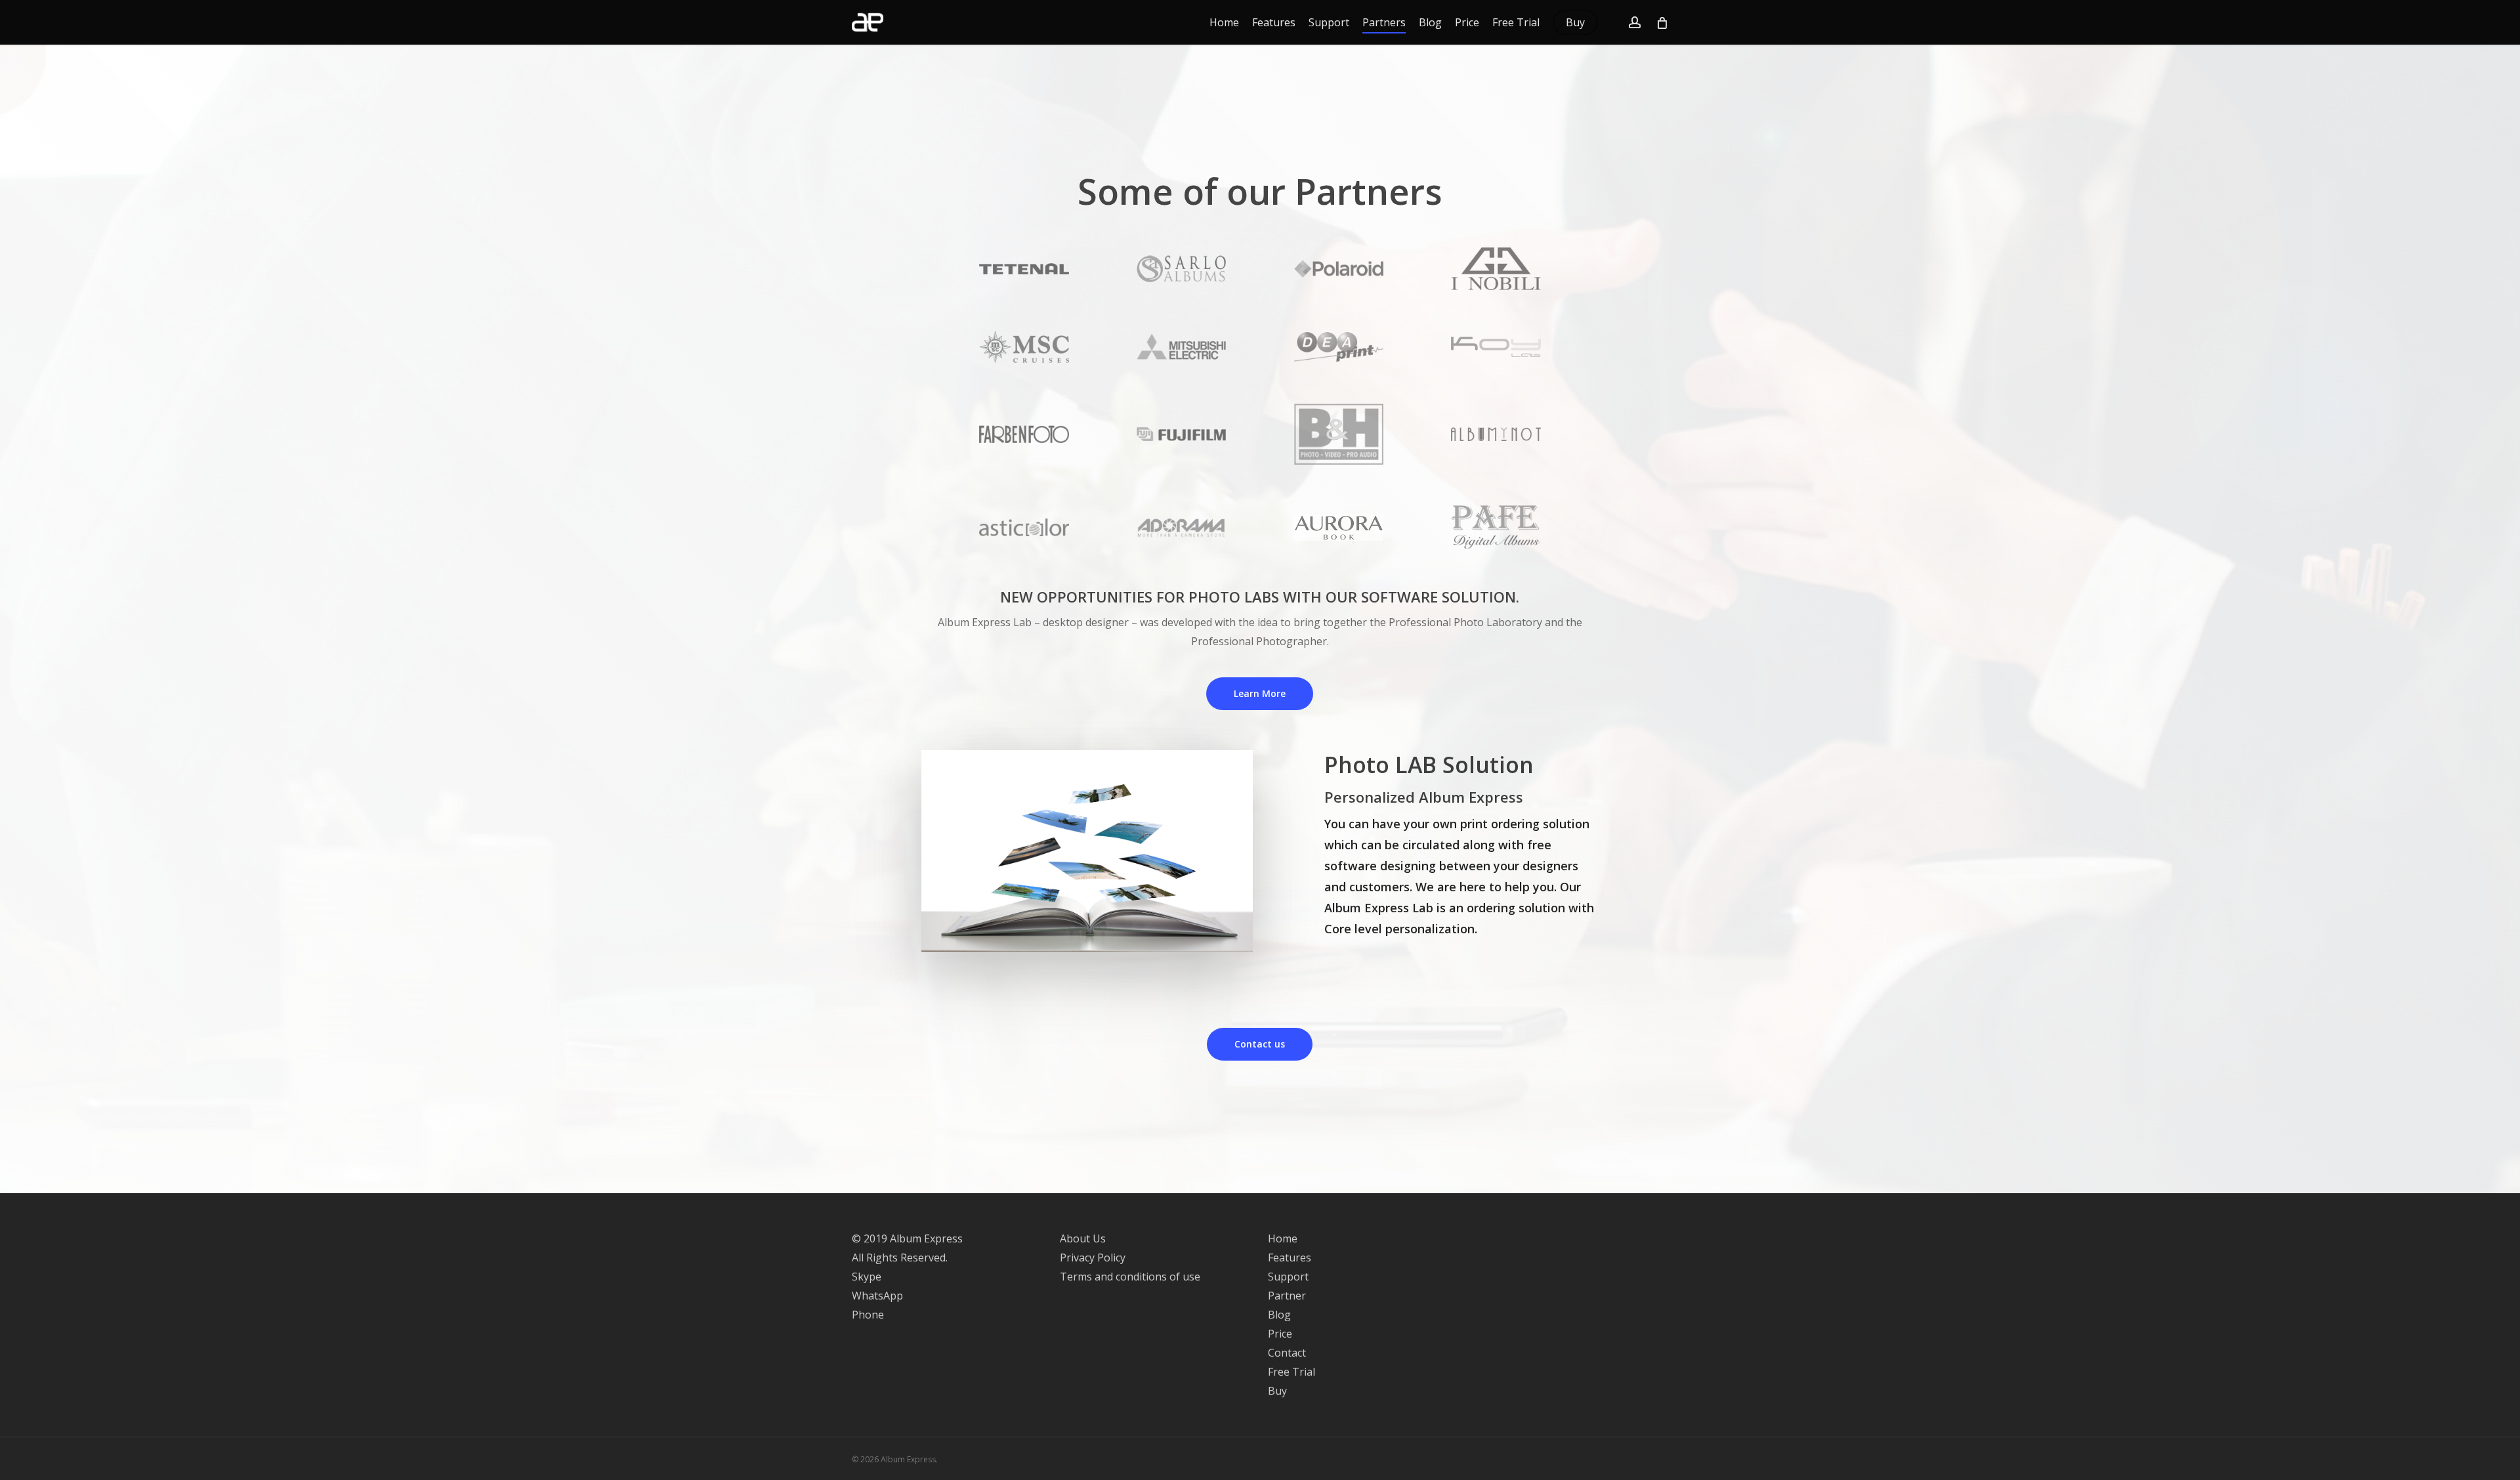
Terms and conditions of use (1130, 1277)
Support (1288, 1277)
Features (1290, 1258)
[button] (1260, 694)
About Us (1083, 1238)
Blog (1279, 1315)
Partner (1287, 1296)
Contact (1287, 1353)
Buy (1277, 1391)
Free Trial (1291, 1372)
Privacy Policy (1093, 1258)
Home (1283, 1238)
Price (1280, 1334)
